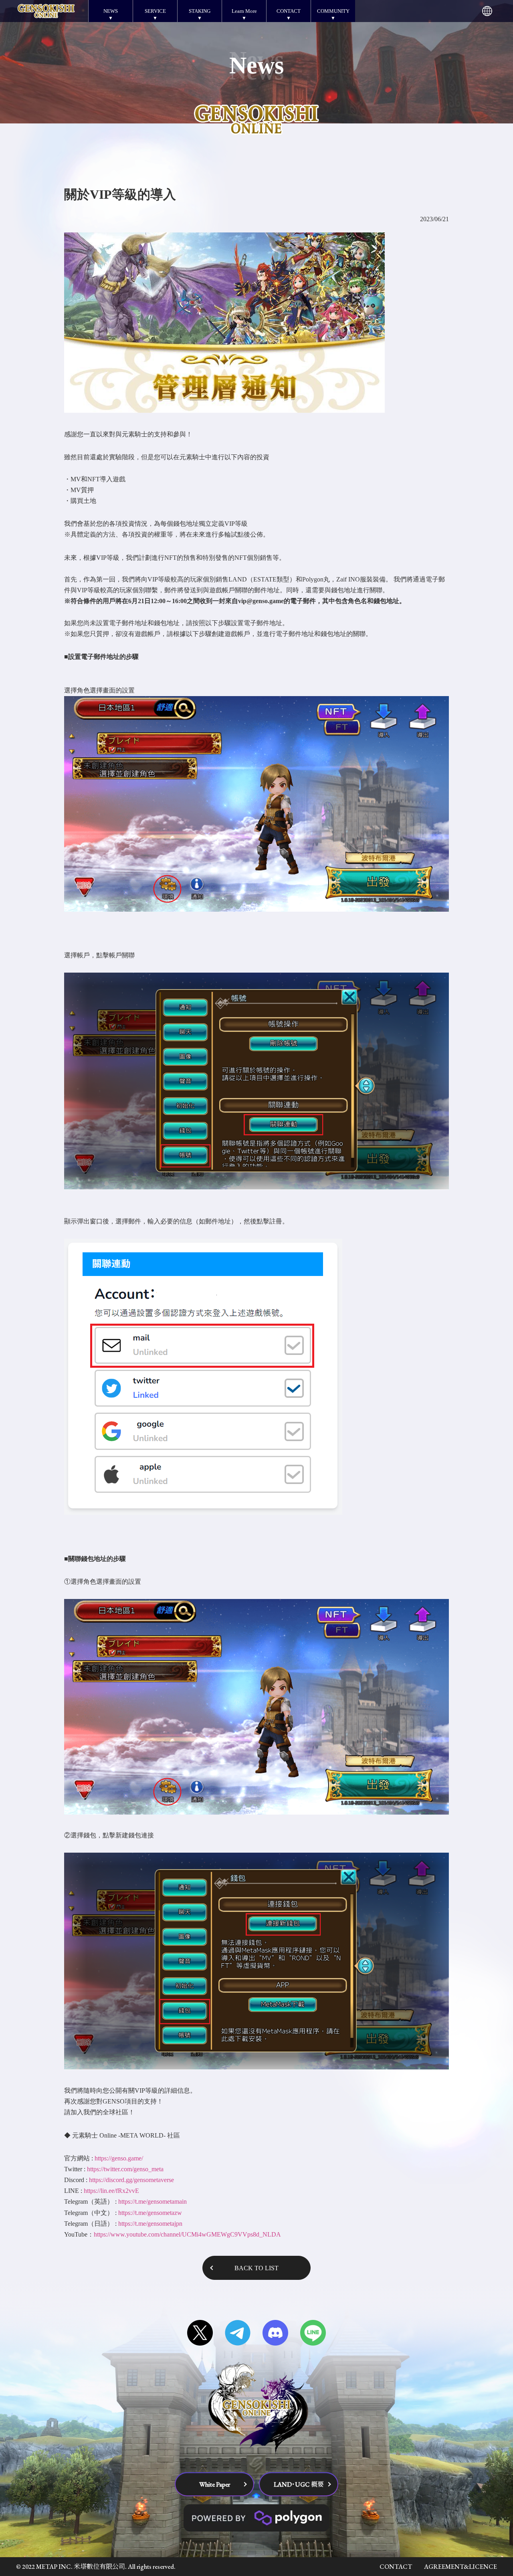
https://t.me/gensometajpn (150, 2224)
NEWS (111, 11)
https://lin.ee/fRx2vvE (111, 2191)
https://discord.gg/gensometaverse (131, 2180)
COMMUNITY (333, 11)
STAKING (200, 11)
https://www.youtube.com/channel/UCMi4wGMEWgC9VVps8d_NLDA (187, 2234)
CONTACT (289, 11)
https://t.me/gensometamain (152, 2202)
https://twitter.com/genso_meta (125, 2169)
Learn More (244, 11)
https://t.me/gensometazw (150, 2213)
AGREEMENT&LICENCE (460, 2567)
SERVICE (155, 11)
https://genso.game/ (119, 2158)
